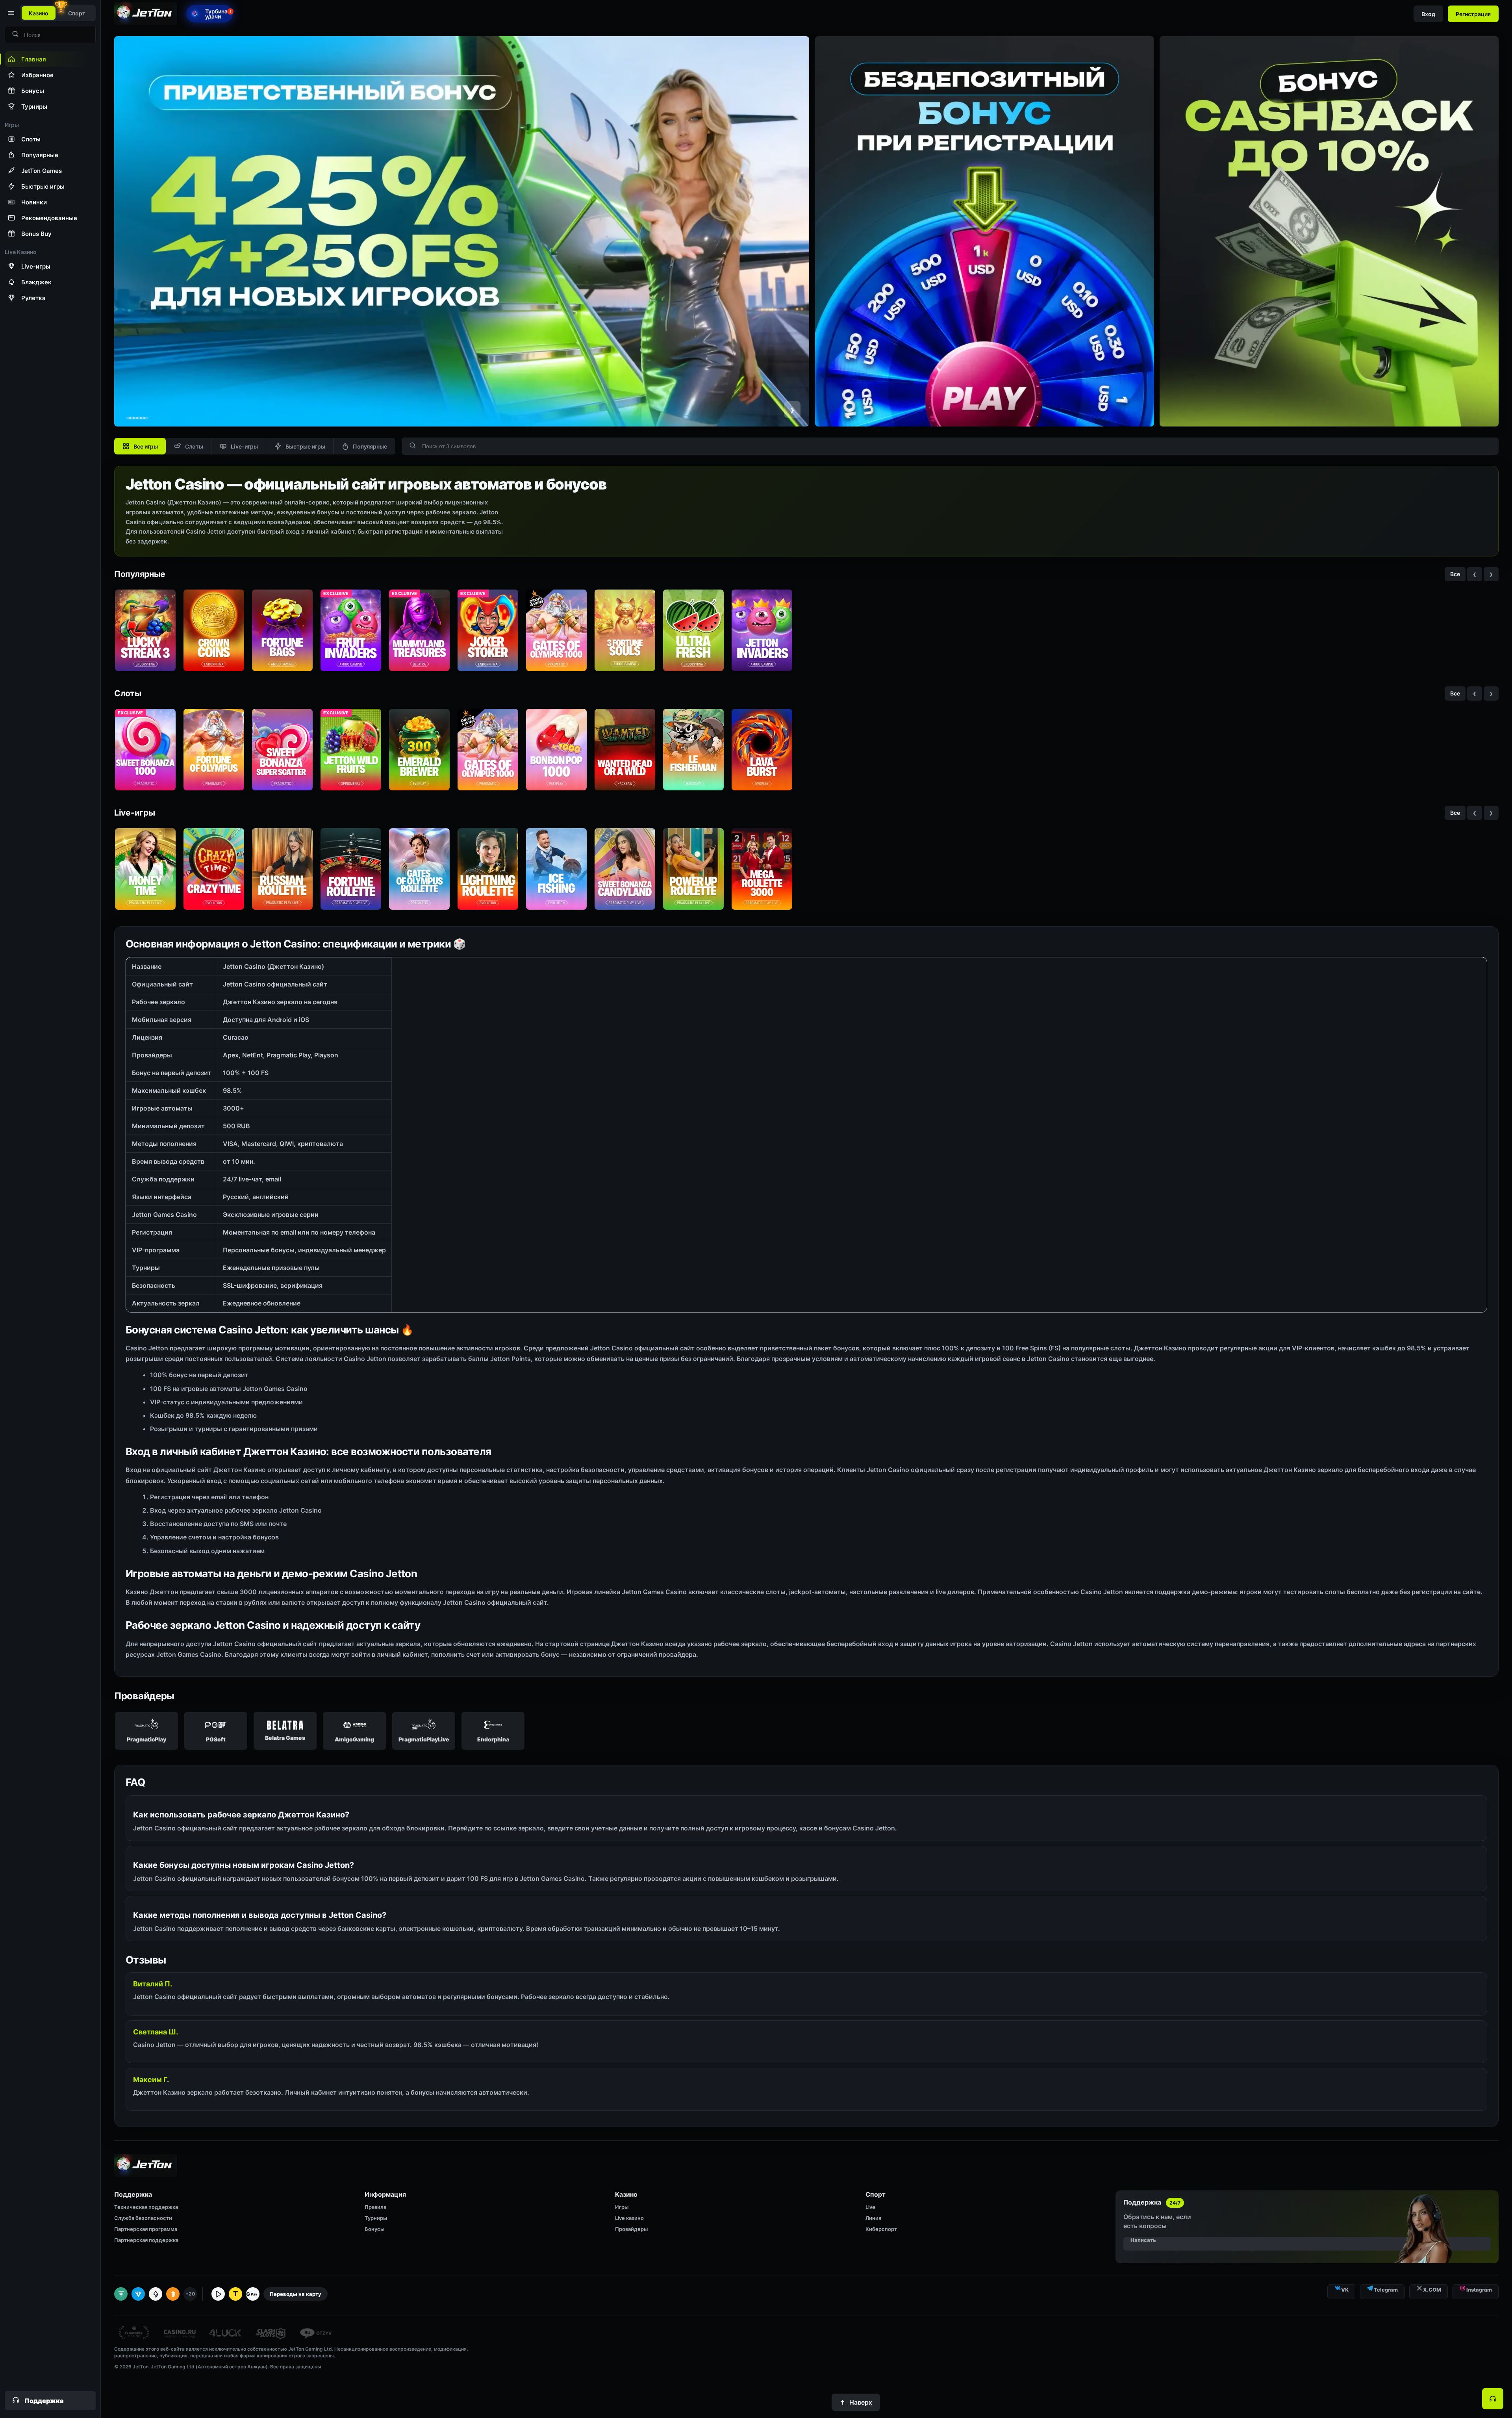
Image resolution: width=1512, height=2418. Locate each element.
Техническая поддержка (146, 2207)
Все (1455, 574)
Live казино (629, 2218)
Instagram (1479, 2290)
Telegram (1386, 2290)
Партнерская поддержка (146, 2240)
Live (870, 2207)
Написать (1143, 2240)
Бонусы (374, 2229)
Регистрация (1473, 14)
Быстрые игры (305, 446)
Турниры (376, 2218)
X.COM (1432, 2290)
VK (1345, 2290)
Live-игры (244, 446)
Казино (39, 13)
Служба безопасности (143, 2218)
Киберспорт (881, 2229)
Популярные (370, 446)
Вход (1428, 14)
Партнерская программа (146, 2229)
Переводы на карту (296, 2294)
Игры (622, 2207)
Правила (375, 2207)
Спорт (77, 13)
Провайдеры (631, 2229)
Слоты (194, 446)
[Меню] (10, 13)
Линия (873, 2218)
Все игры (146, 446)
